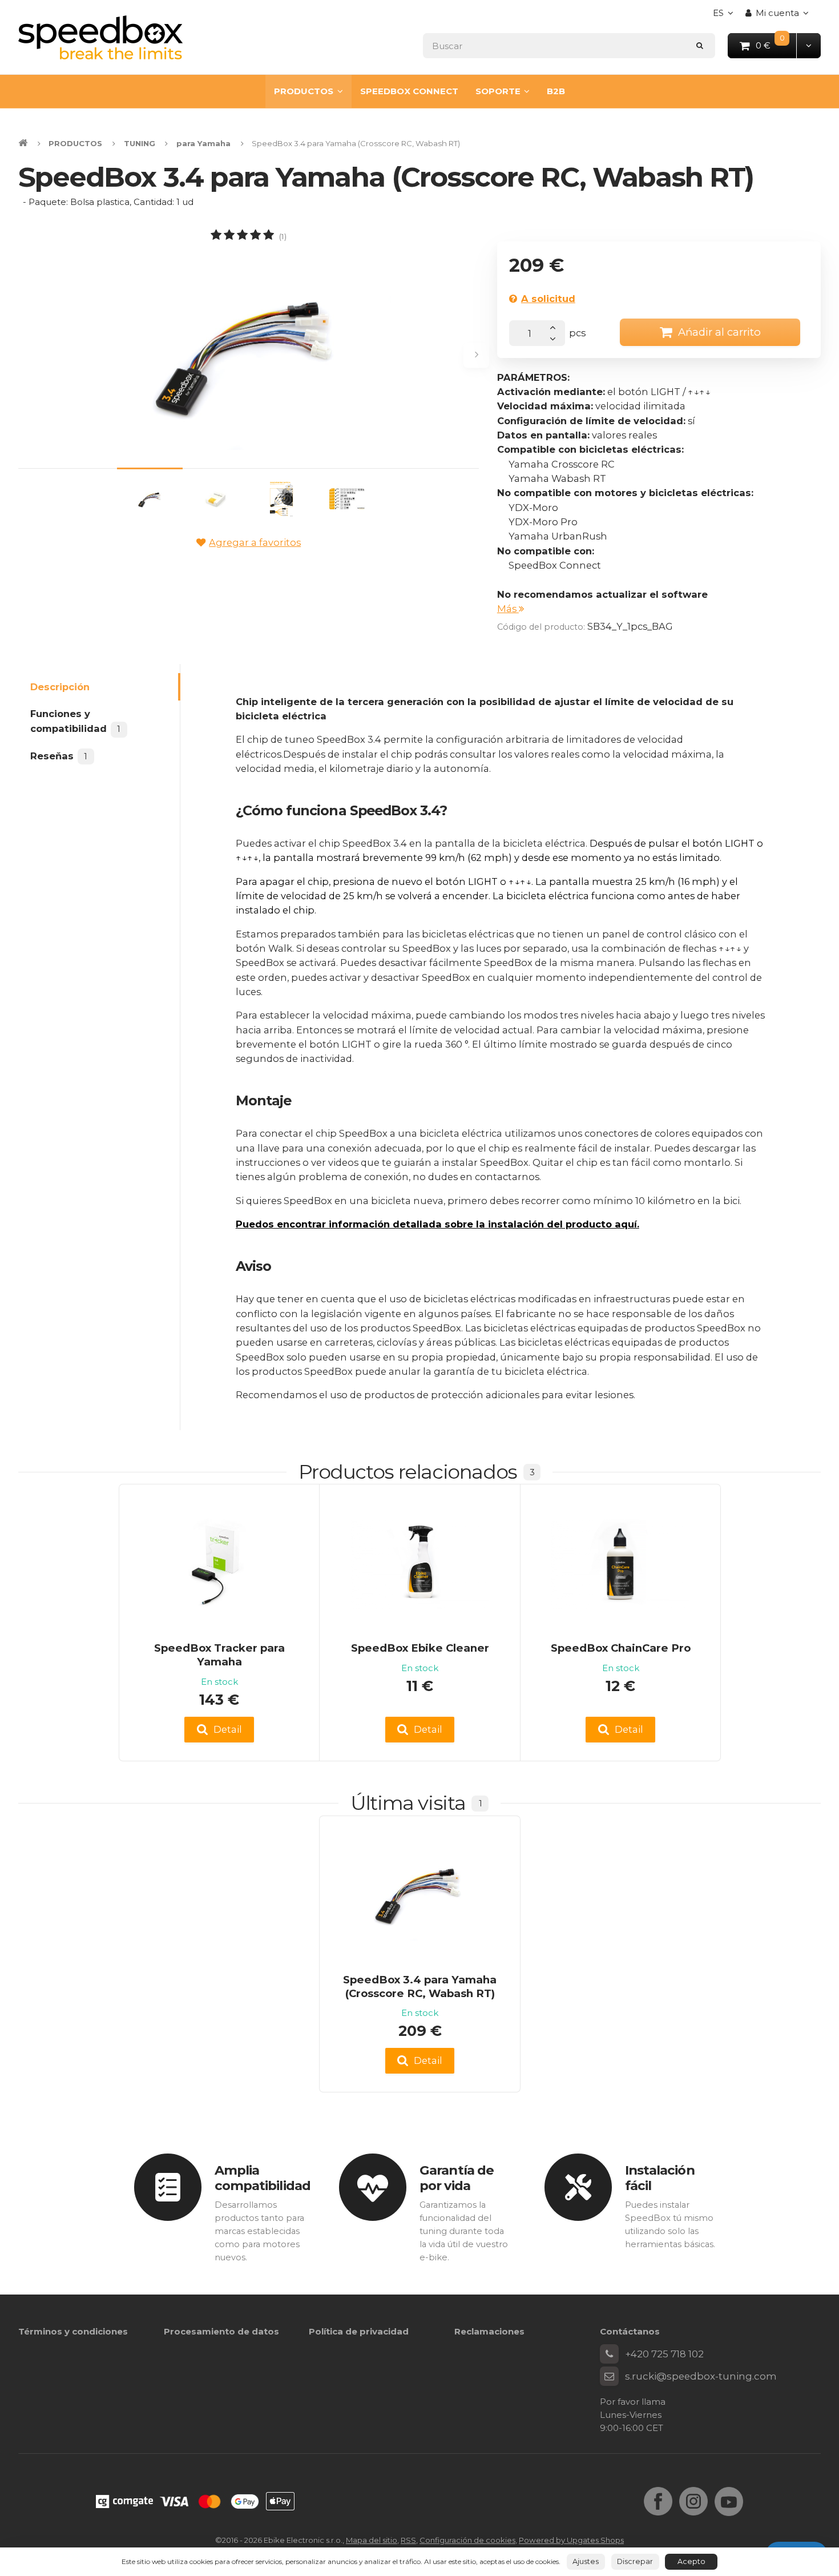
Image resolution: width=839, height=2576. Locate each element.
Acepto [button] (691, 2561)
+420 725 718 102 (664, 2354)
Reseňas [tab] (59, 756)
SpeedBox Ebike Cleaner (420, 1648)
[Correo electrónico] (610, 2376)
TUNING (140, 143)
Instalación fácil (660, 2178)
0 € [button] (777, 45)
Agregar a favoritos (255, 542)
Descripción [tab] (60, 687)
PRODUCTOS (304, 91)
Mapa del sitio (372, 2540)
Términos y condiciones (73, 2331)
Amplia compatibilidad (263, 2178)
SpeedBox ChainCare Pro (621, 1648)
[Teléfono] (610, 2354)
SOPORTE (498, 91)
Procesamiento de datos (221, 2331)
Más (508, 609)
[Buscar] (700, 45)
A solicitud (548, 299)
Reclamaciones (489, 2331)
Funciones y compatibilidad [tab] (75, 721)
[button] (808, 45)
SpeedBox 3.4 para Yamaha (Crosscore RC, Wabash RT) (420, 1987)
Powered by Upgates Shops (571, 2540)
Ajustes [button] (586, 2561)
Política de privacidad (359, 2331)
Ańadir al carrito (719, 332)
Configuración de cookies (467, 2540)
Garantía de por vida (457, 2178)
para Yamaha (203, 143)
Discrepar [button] (635, 2561)
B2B (556, 91)
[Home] (100, 37)
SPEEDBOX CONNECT (409, 91)
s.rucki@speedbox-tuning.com (701, 2376)
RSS (408, 2540)
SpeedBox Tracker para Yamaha (219, 1655)
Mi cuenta (777, 13)
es (726, 16)
